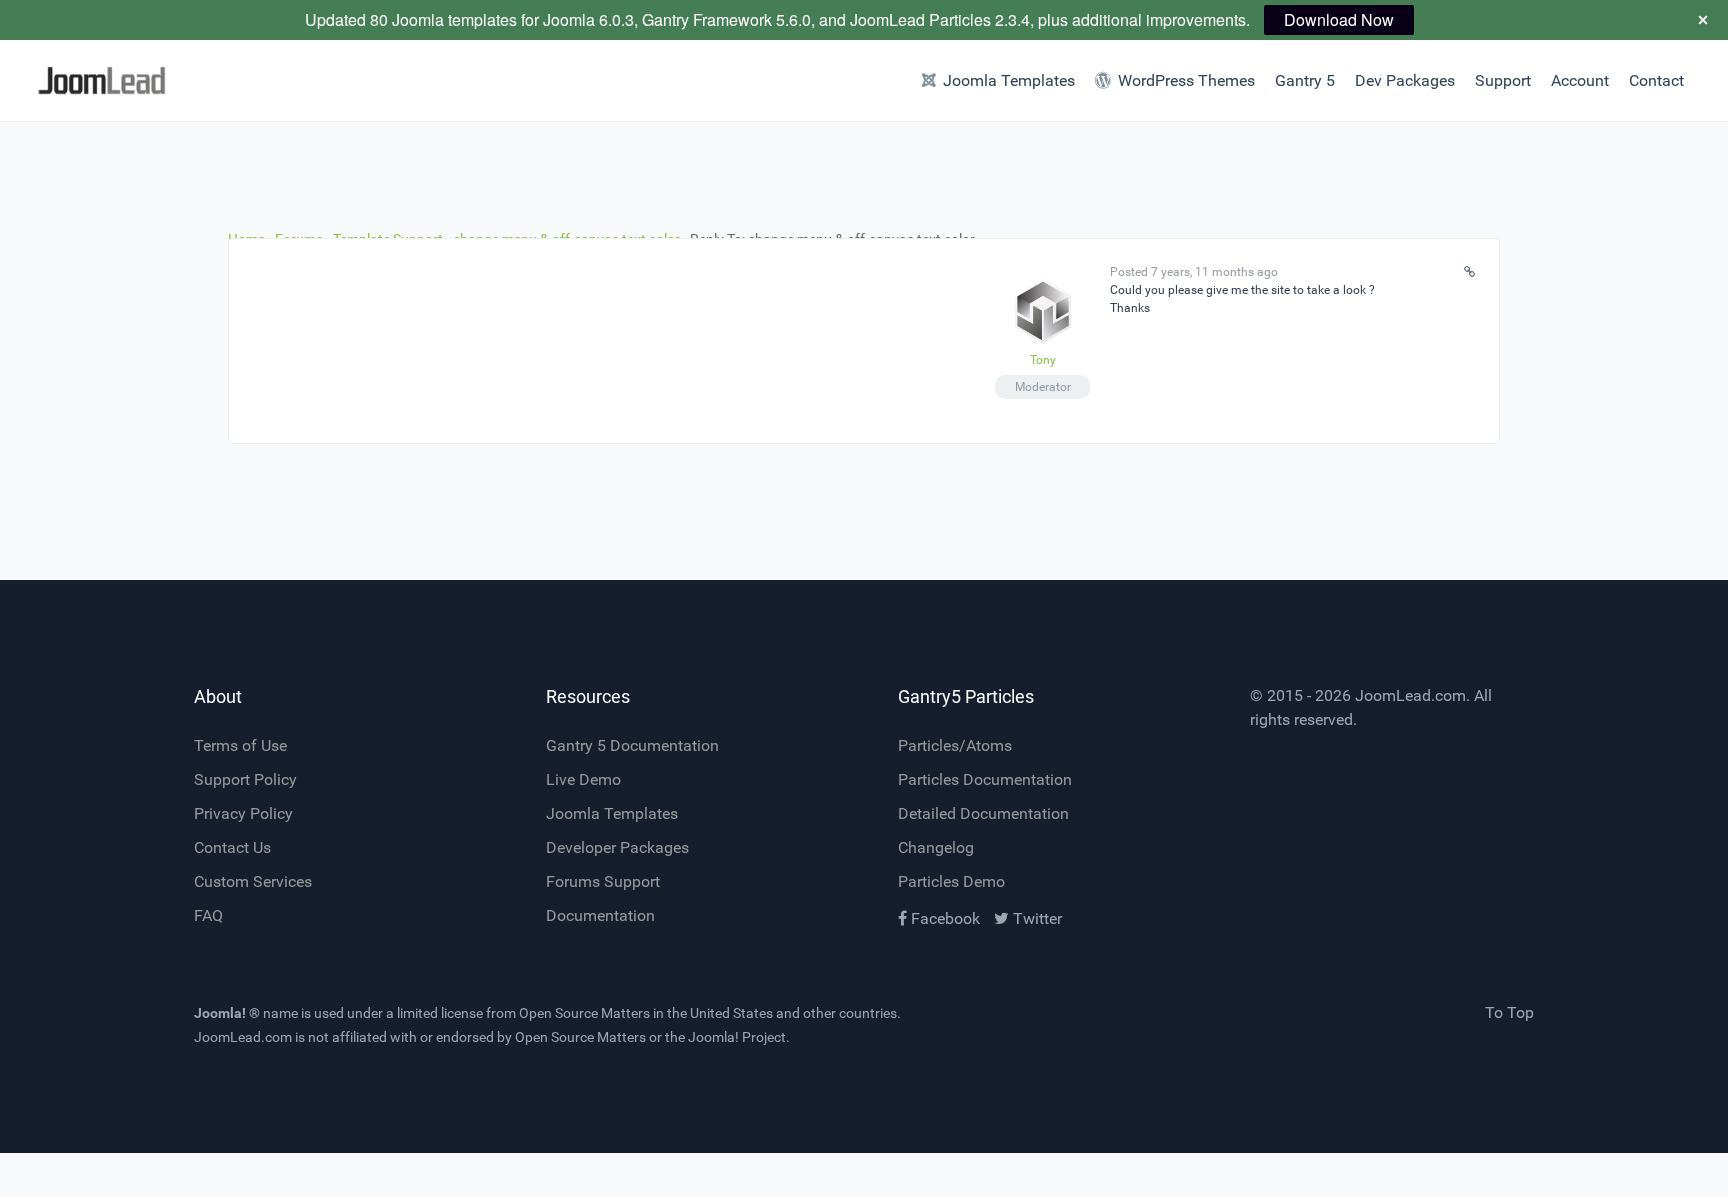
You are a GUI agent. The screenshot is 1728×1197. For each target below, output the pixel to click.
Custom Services (253, 881)
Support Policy (245, 779)
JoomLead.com (1410, 695)
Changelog (936, 847)
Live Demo (583, 779)
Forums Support (603, 881)
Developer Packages (617, 847)
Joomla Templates (612, 813)
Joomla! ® (227, 1013)
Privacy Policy (243, 813)
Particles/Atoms (955, 745)
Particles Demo (951, 881)
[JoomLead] (129, 80)
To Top (1509, 1012)
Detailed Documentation (983, 813)
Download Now (1339, 19)
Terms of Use (240, 745)
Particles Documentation (985, 779)
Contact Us (232, 847)
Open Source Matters (584, 1013)
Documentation (600, 915)
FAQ (208, 915)
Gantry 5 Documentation (632, 745)
